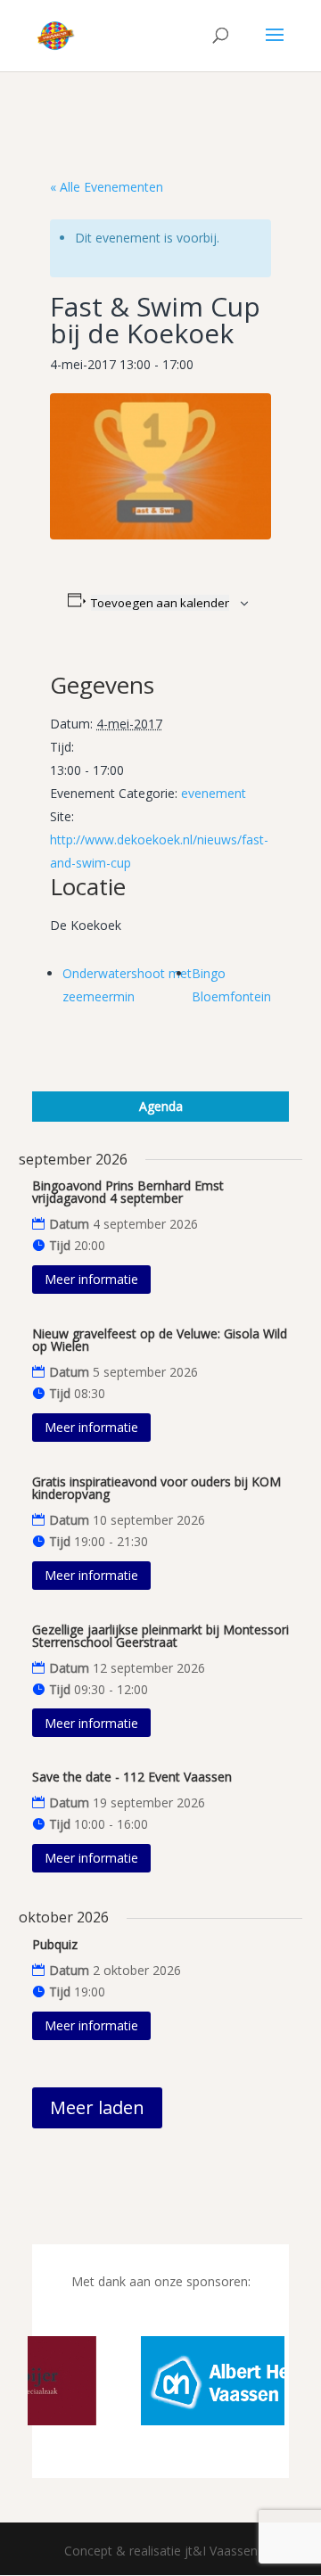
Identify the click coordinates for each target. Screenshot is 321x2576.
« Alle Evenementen (107, 187)
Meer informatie (91, 1279)
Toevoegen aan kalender (160, 603)
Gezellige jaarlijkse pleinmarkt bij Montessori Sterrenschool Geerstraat (160, 1636)
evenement (214, 793)
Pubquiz (55, 1944)
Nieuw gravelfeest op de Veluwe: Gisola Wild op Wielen (160, 1340)
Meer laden (97, 2107)
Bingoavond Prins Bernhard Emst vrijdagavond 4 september (128, 1192)
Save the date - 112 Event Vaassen (132, 1777)
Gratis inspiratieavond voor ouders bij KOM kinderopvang (156, 1488)
